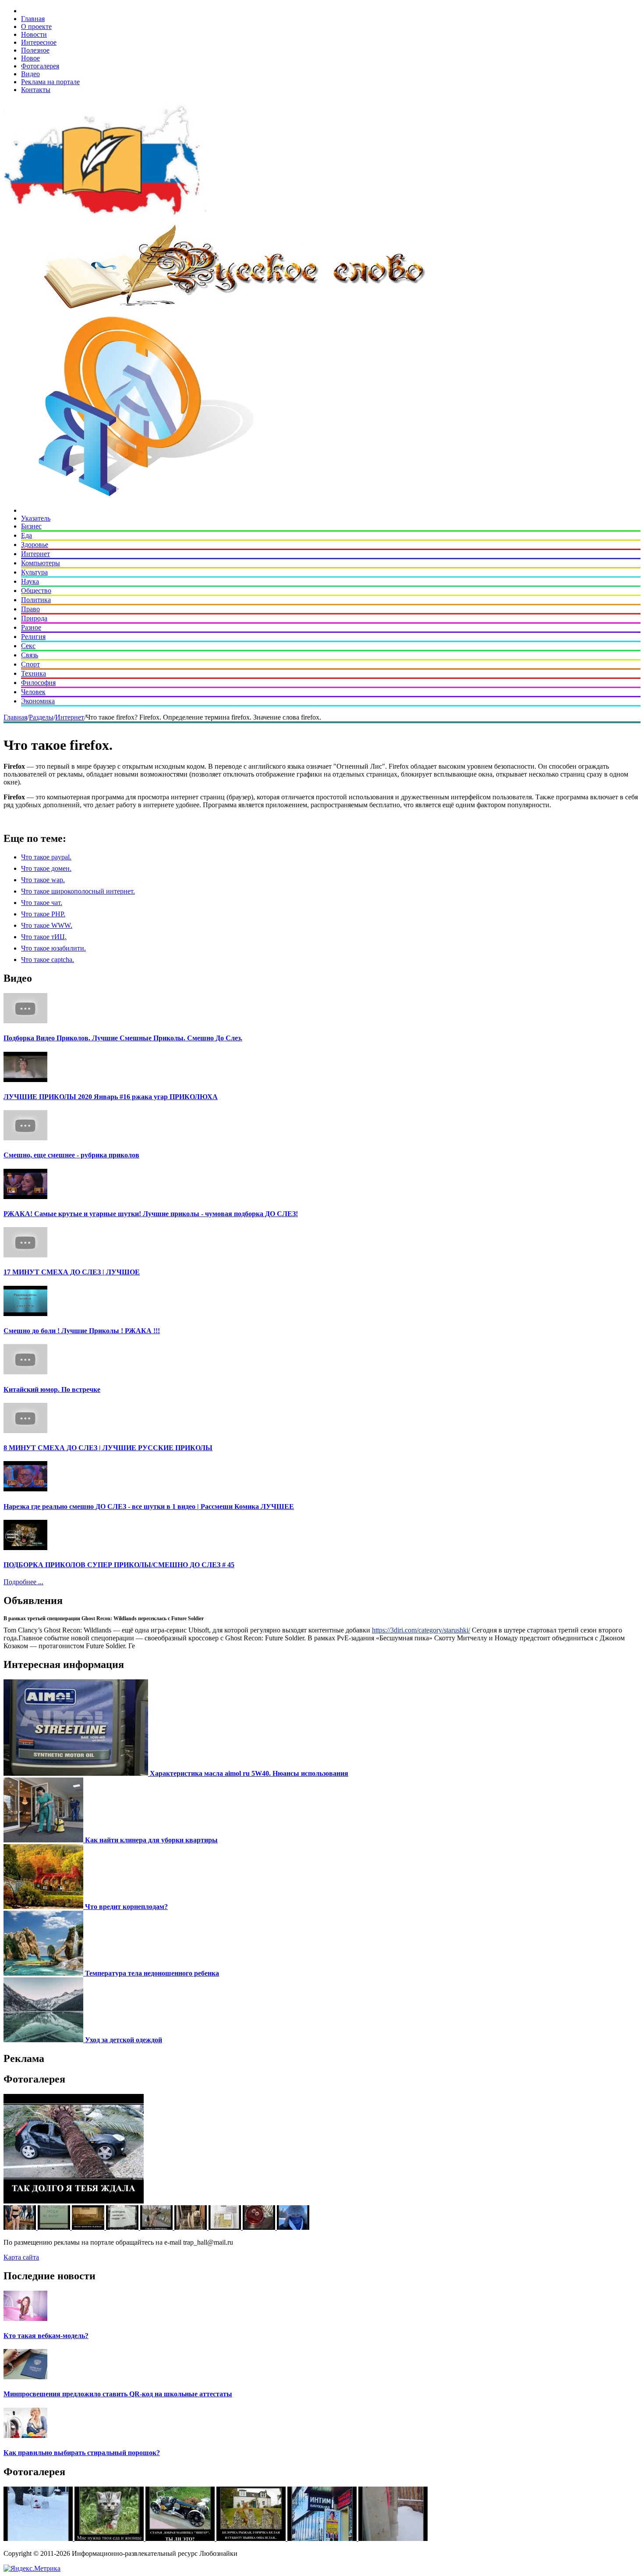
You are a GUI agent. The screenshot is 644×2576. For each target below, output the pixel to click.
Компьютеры (41, 563)
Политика (36, 600)
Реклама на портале (50, 82)
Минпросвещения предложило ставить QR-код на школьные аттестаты (118, 2394)
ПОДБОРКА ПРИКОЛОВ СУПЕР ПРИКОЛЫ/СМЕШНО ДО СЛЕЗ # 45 (119, 1565)
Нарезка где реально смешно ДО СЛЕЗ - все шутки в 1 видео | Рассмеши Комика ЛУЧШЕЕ (149, 1506)
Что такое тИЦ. (44, 937)
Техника (34, 673)
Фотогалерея (40, 66)
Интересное (39, 42)
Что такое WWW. (47, 925)
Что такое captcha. (48, 960)
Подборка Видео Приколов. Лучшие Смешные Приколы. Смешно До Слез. (123, 1038)
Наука (30, 581)
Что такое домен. (46, 868)
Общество (36, 591)
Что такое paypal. (46, 857)
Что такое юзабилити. (53, 948)
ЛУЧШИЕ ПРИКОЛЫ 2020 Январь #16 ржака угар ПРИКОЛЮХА (111, 1097)
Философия (38, 683)
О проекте (36, 27)
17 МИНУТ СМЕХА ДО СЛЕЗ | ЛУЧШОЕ (72, 1272)
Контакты (36, 90)
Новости (34, 34)
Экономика (38, 701)
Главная (33, 19)
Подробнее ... (23, 1582)
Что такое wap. (43, 880)
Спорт (30, 664)
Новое (30, 58)
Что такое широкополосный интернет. (78, 891)
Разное (31, 627)
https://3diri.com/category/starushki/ (421, 1630)
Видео (30, 74)
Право (30, 609)
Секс (28, 646)
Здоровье (35, 545)
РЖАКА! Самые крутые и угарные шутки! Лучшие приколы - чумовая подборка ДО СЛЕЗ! (151, 1214)
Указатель (36, 518)
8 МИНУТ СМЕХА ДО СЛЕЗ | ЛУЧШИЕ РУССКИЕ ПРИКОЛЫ (108, 1448)
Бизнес (31, 526)
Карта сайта (21, 2257)
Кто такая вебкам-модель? (46, 2336)
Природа (34, 618)
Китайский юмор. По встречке (52, 1389)
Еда (27, 535)
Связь (30, 655)
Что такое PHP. (43, 914)
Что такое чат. (42, 903)
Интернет (35, 554)
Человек (33, 692)
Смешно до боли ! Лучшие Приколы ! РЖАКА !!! (82, 1331)
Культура (34, 572)
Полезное (35, 50)
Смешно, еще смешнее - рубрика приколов (71, 1155)
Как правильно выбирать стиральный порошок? (82, 2453)
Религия (33, 637)
